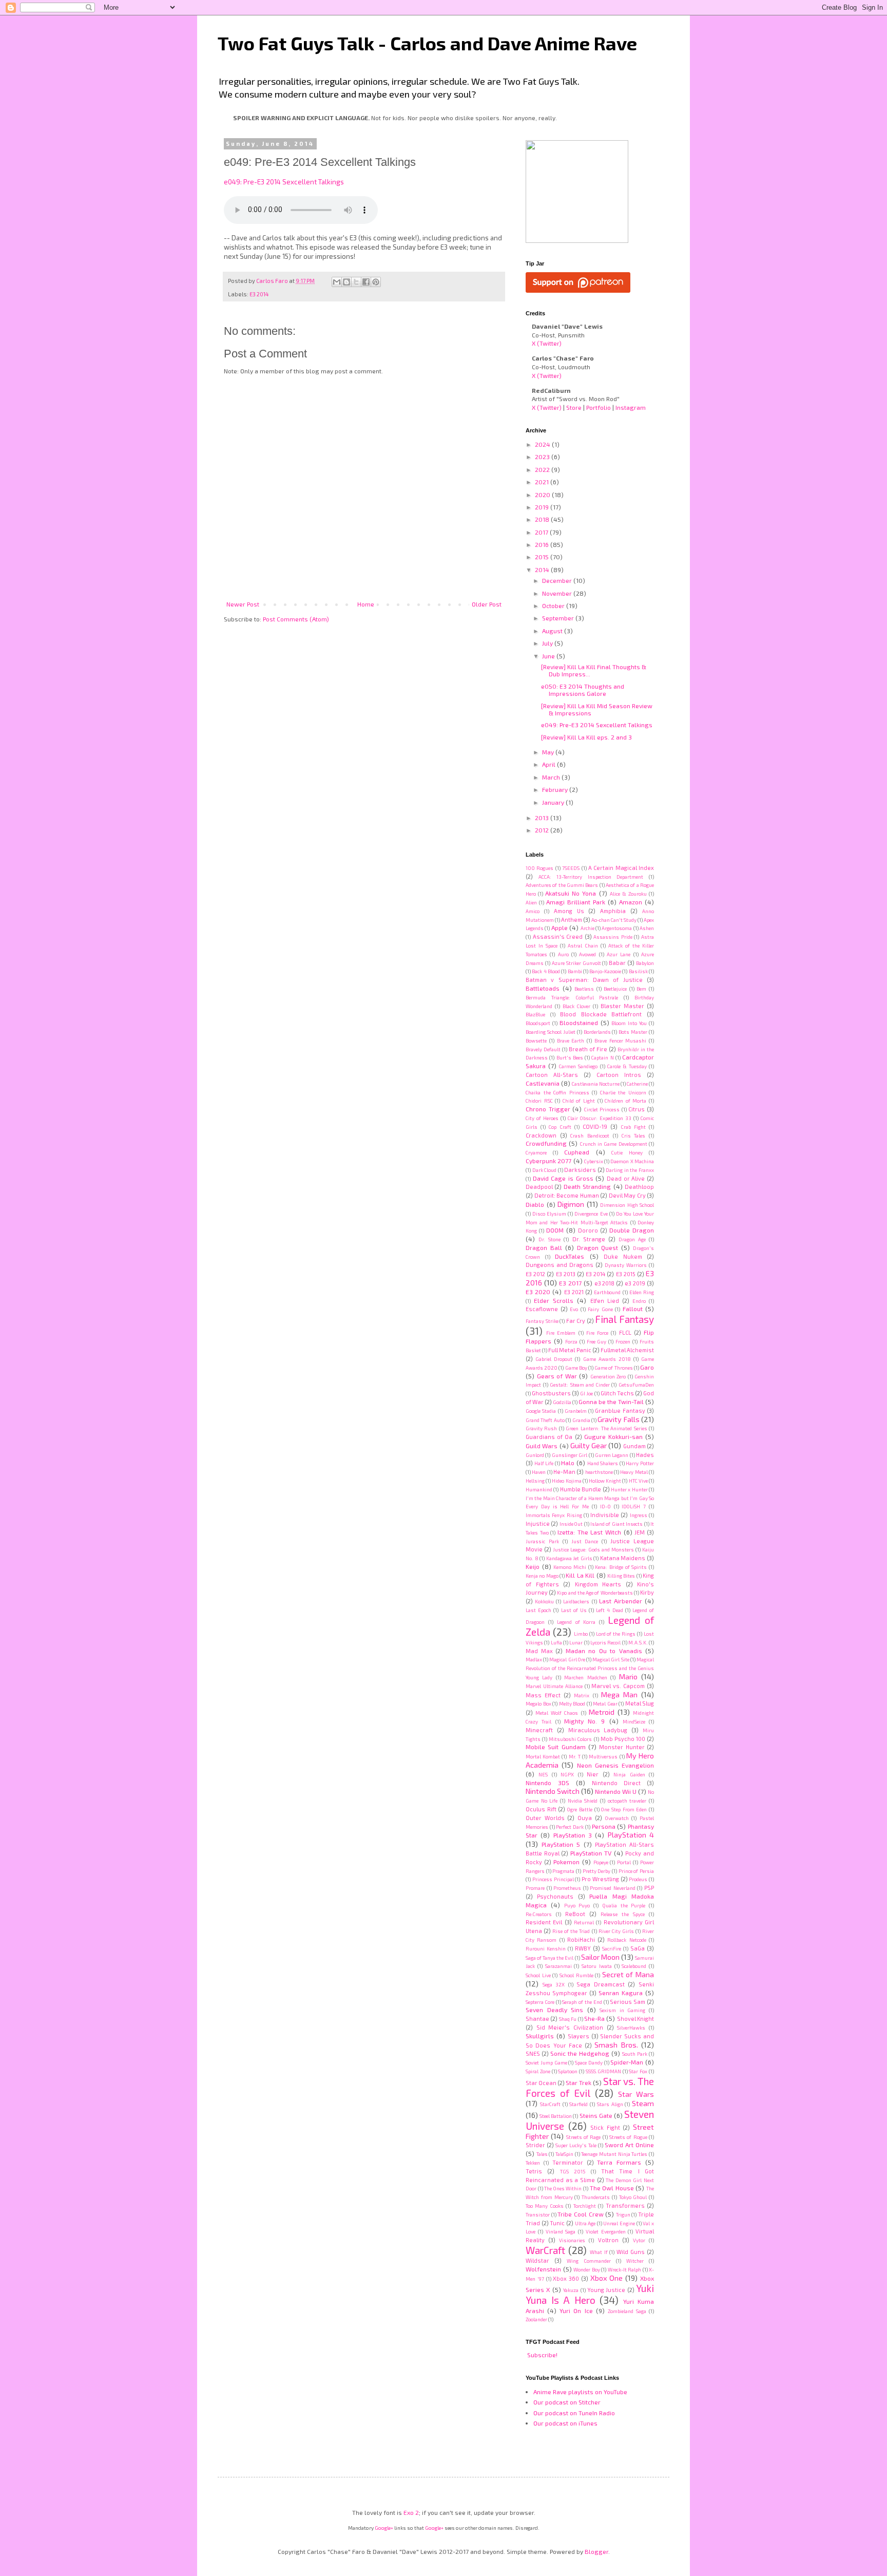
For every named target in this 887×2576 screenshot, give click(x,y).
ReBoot (575, 1914)
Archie (587, 928)
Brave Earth (571, 1040)
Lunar (576, 1642)
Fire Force (597, 1333)
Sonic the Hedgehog (580, 2053)
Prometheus (567, 1888)
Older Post (487, 604)
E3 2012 (535, 1274)
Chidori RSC (539, 1101)
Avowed (587, 954)
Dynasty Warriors (626, 1265)
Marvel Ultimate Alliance (554, 1686)
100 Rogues (539, 868)
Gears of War (557, 1376)
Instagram (631, 407)
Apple (560, 927)
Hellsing (535, 1481)
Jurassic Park (542, 1541)
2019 (543, 507)
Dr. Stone (549, 1239)
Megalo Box (538, 1703)
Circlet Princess (602, 1109)
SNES (533, 2053)
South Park (635, 2054)
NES (543, 1774)
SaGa (638, 1948)
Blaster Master (622, 1006)
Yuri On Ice (576, 2310)
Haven (539, 1472)
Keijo (533, 1566)
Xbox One (607, 2278)
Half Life (544, 1463)
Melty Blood (572, 1703)
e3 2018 (605, 1283)
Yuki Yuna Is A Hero (590, 2294)
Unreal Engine (619, 2223)
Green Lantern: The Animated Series (606, 1428)
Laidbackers (576, 1601)
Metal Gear (605, 1703)
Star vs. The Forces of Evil (590, 2087)
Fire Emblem (561, 1333)
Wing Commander (589, 2261)
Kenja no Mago (542, 1576)
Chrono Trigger (548, 1109)
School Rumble (576, 1975)
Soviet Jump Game (546, 2062)
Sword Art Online (629, 2145)
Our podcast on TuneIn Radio (574, 2413)
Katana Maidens (623, 1558)
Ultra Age (585, 2223)
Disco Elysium (549, 1214)
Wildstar (537, 2260)
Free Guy (597, 1341)
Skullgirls (540, 2036)
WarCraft (545, 2250)
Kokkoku (544, 1601)
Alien (531, 902)
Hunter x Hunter (629, 1489)
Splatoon (568, 2071)
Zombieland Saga (627, 2311)
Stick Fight (605, 2127)
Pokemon (566, 1862)
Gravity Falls (618, 1419)
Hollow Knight (605, 1481)
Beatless (584, 989)
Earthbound (607, 1292)
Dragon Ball (544, 1247)
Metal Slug (640, 1703)
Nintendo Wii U (616, 1791)
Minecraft (539, 1730)
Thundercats (596, 2197)
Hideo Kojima (566, 1481)
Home (366, 604)
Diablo (535, 1204)
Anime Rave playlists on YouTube (580, 2392)
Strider (535, 2145)
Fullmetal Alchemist (627, 1350)
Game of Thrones (613, 1368)
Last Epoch (538, 1610)
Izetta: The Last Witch (589, 1532)
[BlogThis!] (346, 282)
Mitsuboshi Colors (570, 1739)
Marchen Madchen (585, 1677)
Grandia (581, 1420)
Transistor (538, 2214)
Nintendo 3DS (547, 1783)
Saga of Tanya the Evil (549, 1958)
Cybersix (594, 1161)
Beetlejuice (615, 989)
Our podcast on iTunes (565, 2423)
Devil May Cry (627, 1195)
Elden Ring (642, 1292)
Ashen (647, 928)
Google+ (384, 2528)
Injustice (538, 1523)
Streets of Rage (584, 2137)
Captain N (602, 1057)
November (558, 593)
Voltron (608, 2240)
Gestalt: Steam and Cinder (580, 1385)
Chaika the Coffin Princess (557, 1092)
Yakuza (571, 2290)
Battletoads (543, 988)
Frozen (623, 1341)
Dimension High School (627, 1205)
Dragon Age (632, 1239)
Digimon (571, 1204)
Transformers (625, 2205)
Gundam (634, 1446)
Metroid (602, 1712)
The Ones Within (563, 2188)
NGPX (567, 1774)
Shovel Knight (635, 2019)
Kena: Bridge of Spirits (621, 1567)
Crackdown (541, 1135)
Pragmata (563, 1871)
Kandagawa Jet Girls (569, 1558)
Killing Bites (621, 1576)
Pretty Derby (597, 1871)
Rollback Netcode (626, 1940)
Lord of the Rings (616, 1634)
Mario (628, 1677)
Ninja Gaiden (629, 1774)
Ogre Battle (580, 1809)
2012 (543, 830)
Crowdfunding (546, 1143)
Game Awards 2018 (607, 1359)
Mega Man (619, 1694)
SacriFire (612, 1948)
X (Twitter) (547, 343)
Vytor (639, 2240)
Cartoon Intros (619, 1075)
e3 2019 (635, 1283)
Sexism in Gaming (622, 2010)
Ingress (639, 1515)
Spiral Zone (538, 2071)
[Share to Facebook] (366, 282)
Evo (574, 1309)
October (554, 605)
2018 (543, 519)
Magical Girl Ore (567, 1659)
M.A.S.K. (638, 1642)
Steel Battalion (556, 2116)
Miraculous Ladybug (598, 1730)
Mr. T (575, 1756)
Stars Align (610, 2104)
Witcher (635, 2261)
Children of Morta (625, 1101)
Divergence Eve (591, 1214)
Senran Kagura (621, 1993)
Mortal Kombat (543, 1756)
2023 (543, 457)
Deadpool (539, 1187)
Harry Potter (640, 1463)
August (553, 631)
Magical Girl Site (611, 1659)
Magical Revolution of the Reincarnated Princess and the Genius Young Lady (590, 1668)
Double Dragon (632, 1230)
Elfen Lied (605, 1301)
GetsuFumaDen (636, 1385)
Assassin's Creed (558, 936)
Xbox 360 (566, 2278)
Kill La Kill (580, 1575)
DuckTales (570, 1256)
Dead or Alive (626, 1178)
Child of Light (579, 1101)
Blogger (596, 2551)
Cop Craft (560, 1127)
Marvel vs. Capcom (618, 1686)
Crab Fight (633, 1127)
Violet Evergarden (606, 2231)
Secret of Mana (628, 1974)
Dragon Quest (598, 1247)
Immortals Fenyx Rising (554, 1515)
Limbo (581, 1634)
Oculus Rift (541, 1809)
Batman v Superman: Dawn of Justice (584, 980)
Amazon (631, 902)
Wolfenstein (543, 2269)
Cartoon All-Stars (552, 1075)
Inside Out (571, 1524)
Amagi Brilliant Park (576, 902)
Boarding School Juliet (551, 1032)
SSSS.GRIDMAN (603, 2071)
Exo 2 (411, 2512)
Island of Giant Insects (616, 1524)
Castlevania (543, 1083)
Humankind (539, 1489)
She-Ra (594, 2018)
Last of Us (574, 1610)
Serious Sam (628, 2002)
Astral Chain (583, 945)
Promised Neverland (613, 1888)
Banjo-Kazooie (605, 971)
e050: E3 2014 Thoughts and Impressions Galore (583, 690)
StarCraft (550, 2104)
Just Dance (585, 1541)
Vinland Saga (561, 2231)
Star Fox (638, 2071)
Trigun (623, 2214)
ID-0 (605, 1506)
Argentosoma (617, 928)
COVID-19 (595, 1126)
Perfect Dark (570, 1827)
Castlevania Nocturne (596, 1084)
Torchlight (585, 2206)
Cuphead (577, 1152)
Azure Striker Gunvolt (576, 963)
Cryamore (536, 1152)
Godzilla (562, 1402)
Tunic (557, 2223)
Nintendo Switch (553, 1791)
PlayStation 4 (631, 1835)
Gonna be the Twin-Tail (611, 1401)
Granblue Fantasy (620, 1410)
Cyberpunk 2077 (548, 1161)
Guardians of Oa (549, 1437)
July (548, 643)
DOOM (555, 1230)
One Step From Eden (624, 1809)
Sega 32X (554, 1984)
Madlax (534, 1659)
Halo (568, 1463)
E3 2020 (538, 1292)
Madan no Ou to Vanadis (604, 1651)
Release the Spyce (623, 1914)
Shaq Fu (568, 2019)
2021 (543, 482)
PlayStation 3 (573, 1835)
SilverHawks (631, 2028)
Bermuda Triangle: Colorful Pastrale (572, 997)
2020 (543, 495)
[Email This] (337, 282)
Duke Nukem (623, 1256)
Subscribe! (542, 2355)
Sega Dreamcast (601, 1984)
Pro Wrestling (600, 1879)
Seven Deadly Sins (554, 2010)
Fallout (633, 1309)
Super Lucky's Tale (576, 2145)
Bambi (575, 971)
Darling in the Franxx (630, 1170)
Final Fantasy (624, 1319)
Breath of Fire (588, 1049)
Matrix (582, 1695)
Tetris (534, 2171)
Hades (645, 1455)
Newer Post (243, 604)
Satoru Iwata (597, 1966)
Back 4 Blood (546, 971)
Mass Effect (543, 1695)
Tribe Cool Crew (580, 2214)
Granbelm (576, 1411)
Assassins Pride (613, 937)
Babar (617, 963)
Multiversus (603, 1756)
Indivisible (605, 1515)
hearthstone (599, 1472)
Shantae (537, 2019)
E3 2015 (626, 1274)
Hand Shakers (603, 1463)
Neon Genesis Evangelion (616, 1765)
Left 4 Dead (609, 1610)
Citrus (637, 1109)
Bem (641, 989)
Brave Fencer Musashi (621, 1040)
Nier (593, 1774)
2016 (543, 544)
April (549, 764)
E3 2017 (570, 1283)
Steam (643, 2103)
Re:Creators (539, 1914)
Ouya (585, 1818)
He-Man (564, 1472)
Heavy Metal (634, 1472)
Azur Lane (619, 954)
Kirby (647, 1592)
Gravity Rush (541, 1428)
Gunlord (535, 1455)
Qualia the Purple (624, 1905)
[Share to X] (356, 282)
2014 (543, 570)
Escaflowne (542, 1309)
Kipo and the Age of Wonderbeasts (595, 1593)
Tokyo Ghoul (633, 2197)
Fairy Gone (600, 1309)
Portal (624, 1862)
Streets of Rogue (628, 2137)
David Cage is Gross (563, 1178)
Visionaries (572, 2240)
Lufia (556, 1642)
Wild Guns (631, 2252)
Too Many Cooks (545, 2206)
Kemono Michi (570, 1567)
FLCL (625, 1332)
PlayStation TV (591, 1853)
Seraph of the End (582, 2002)
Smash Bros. (616, 2045)
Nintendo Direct (616, 1783)
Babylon (645, 963)
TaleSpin (564, 2154)
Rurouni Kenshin (546, 1948)
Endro (639, 1301)
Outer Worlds (545, 1818)
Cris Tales (634, 1135)
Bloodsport (538, 1023)
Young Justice (606, 2290)
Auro (563, 954)
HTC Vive (638, 1481)
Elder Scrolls (554, 1300)
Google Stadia (541, 1411)
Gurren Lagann (612, 1455)
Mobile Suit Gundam (556, 1747)
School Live (538, 1975)
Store (574, 407)
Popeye (601, 1862)
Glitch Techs (617, 1393)
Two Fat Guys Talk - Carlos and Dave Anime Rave (427, 43)
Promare (535, 1888)
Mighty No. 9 (585, 1721)
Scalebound (634, 1966)
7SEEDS (571, 868)
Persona (604, 1826)
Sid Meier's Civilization (570, 2027)
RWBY (583, 1948)
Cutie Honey (627, 1152)
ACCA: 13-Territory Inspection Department (591, 877)
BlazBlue (535, 1014)
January (554, 802)
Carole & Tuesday (627, 1066)
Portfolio (599, 407)
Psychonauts (555, 1896)
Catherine (637, 1084)
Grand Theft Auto (545, 1420)
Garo (647, 1367)
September (559, 618)
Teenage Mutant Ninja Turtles (614, 2154)
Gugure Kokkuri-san (613, 1436)
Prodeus (638, 1879)
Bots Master (633, 1032)
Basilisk (638, 971)
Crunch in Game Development (614, 1144)
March (552, 777)
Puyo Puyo (577, 1905)
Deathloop (639, 1187)
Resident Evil (544, 1922)
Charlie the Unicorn (623, 1092)
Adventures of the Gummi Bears (562, 885)
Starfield (579, 2104)
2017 (542, 532)
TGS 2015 (573, 2171)
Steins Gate (596, 2115)
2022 (543, 469)
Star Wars (636, 2094)
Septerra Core (540, 2002)
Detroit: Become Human (567, 1195)
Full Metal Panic (570, 1350)
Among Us (569, 911)
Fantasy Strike (542, 1321)
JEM (640, 1532)
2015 (543, 557)
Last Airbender (621, 1601)
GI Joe (586, 1393)
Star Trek (579, 2082)
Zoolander (536, 2319)
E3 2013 (566, 1274)
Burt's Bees (570, 1057)
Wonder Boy (587, 2269)
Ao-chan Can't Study (614, 920)
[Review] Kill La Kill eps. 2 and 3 (586, 737)
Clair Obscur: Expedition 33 (600, 1118)
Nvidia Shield (583, 1801)
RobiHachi (581, 1939)
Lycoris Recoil (605, 1642)
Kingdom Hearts (598, 1584)
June (549, 656)
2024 (543, 444)
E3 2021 (574, 1292)
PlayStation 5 (561, 1844)
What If (599, 2252)
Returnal (584, 1922)
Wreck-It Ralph (625, 2269)
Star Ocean (541, 2083)
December (558, 580)
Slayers (579, 2036)
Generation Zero (608, 1376)
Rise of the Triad (571, 1931)
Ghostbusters (551, 1393)
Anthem (572, 920)
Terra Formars (619, 2162)
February (556, 789)
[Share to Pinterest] (376, 282)
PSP (649, 1888)
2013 (543, 818)
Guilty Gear (589, 1445)
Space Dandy (589, 2062)
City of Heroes (542, 1118)
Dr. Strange (589, 1239)
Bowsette (536, 1040)
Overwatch (617, 1818)
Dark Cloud (545, 1170)
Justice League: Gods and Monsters (593, 1549)
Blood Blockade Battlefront (601, 1014)
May (549, 752)
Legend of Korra (576, 1622)
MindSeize (634, 1721)
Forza (571, 1341)
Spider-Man (627, 2062)
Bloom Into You (629, 1023)
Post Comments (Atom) (296, 619)
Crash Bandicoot (590, 1135)
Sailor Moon (600, 1957)
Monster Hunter (622, 1747)
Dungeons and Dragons (560, 1265)
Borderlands (597, 1032)
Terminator (568, 2162)
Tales (542, 2154)
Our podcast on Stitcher (567, 2402)
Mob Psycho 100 (623, 1739)
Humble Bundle (581, 1489)
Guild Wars (542, 1446)
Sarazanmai (558, 1966)
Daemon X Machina (632, 1161)
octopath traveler (627, 1801)
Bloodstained (579, 1022)
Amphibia (613, 911)
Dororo (588, 1230)
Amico (533, 911)
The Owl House (612, 2188)
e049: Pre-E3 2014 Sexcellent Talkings (284, 182)
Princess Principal (553, 1879)
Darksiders (580, 1170)
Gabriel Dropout (554, 1359)
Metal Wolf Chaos (557, 1713)
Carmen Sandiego (578, 1066)
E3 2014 (259, 294)
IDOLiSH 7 (634, 1506)
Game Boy (576, 1368)
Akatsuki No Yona (571, 893)
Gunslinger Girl (570, 1455)
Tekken (533, 2163)
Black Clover (576, 1006)
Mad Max (539, 1651)
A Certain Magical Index (621, 868)
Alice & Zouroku (628, 894)
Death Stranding (587, 1186)
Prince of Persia (636, 1871)
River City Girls (616, 1931)
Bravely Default (543, 1049)
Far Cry (576, 1321)
